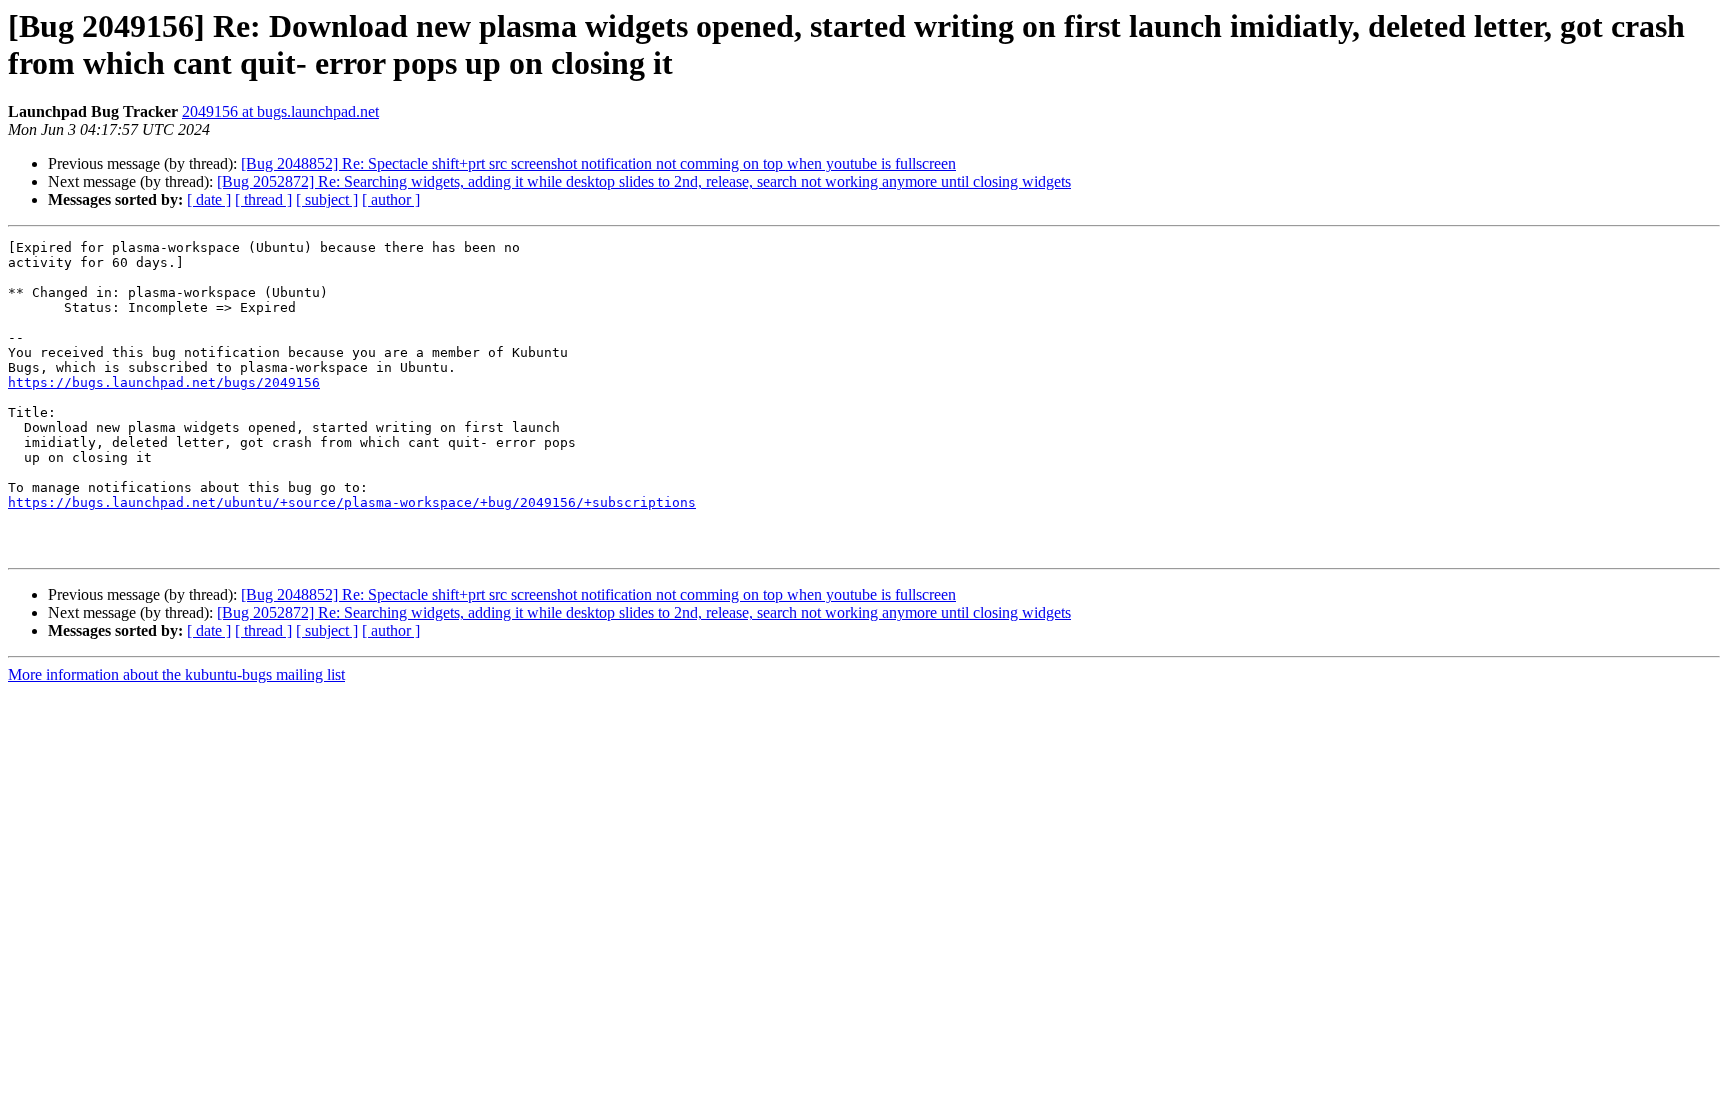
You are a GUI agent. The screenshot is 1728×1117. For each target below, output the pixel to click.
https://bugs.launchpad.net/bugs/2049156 (164, 382)
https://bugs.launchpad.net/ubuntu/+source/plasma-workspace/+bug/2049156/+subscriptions (352, 502)
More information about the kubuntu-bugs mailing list (176, 674)
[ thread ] (263, 199)
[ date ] (209, 199)
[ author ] (391, 199)
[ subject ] (327, 199)
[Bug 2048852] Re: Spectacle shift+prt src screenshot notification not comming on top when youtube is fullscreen (598, 163)
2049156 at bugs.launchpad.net (280, 111)
